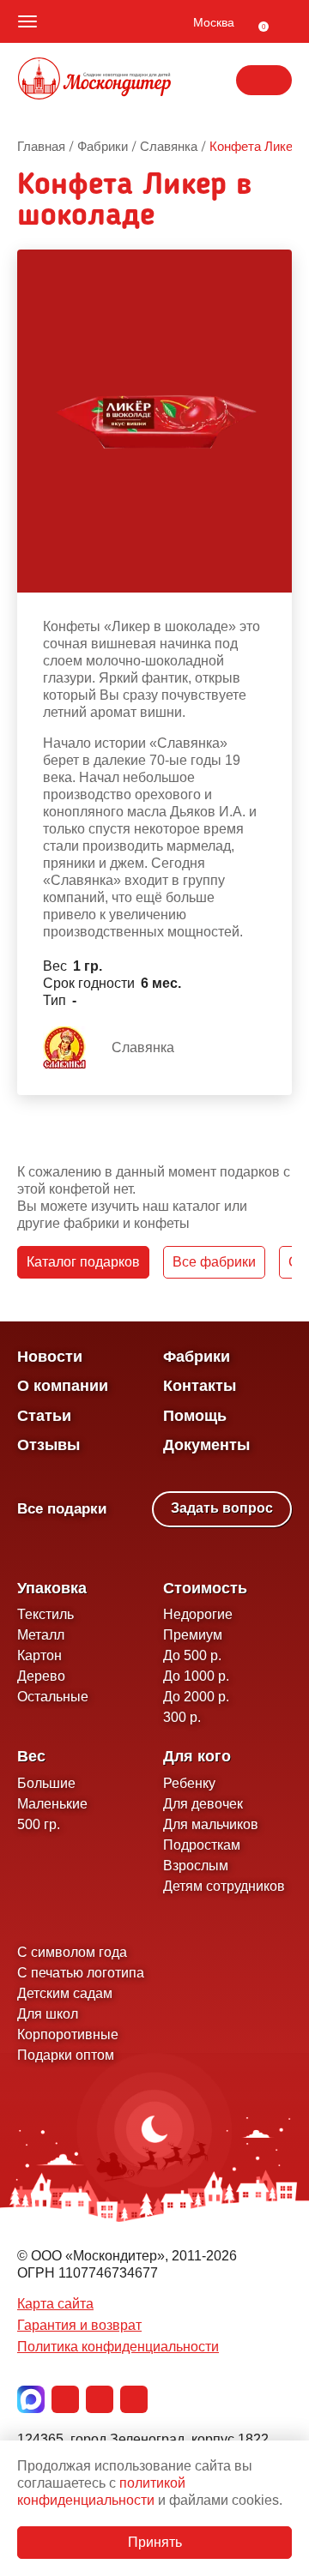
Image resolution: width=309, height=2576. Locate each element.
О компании (63, 1386)
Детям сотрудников (224, 1886)
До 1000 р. (196, 1676)
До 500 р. (192, 1655)
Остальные (53, 1697)
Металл (41, 1635)
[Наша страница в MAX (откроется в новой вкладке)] (31, 2399)
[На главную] (94, 81)
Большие (46, 1783)
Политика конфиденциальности (118, 2347)
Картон (39, 1655)
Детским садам (65, 1993)
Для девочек (203, 1804)
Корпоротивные (68, 2034)
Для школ (48, 2014)
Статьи (44, 1416)
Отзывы (48, 1445)
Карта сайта (55, 2304)
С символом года (72, 1952)
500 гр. (39, 1824)
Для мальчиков (211, 1824)
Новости (50, 1357)
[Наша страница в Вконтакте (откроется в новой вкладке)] (65, 2399)
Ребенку (189, 1783)
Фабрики (197, 1357)
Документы (206, 1445)
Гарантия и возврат (79, 2325)
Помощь (195, 1416)
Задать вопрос (222, 1508)
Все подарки (62, 1509)
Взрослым (196, 1866)
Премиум (193, 1635)
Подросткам (202, 1845)
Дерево (41, 1676)
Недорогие (198, 1614)
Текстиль (45, 1614)
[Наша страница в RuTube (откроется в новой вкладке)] (134, 2399)
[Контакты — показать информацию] (264, 80)
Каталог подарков (83, 1262)
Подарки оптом (66, 2055)
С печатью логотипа (81, 1973)
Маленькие (52, 1804)
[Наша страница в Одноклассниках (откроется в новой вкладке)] (100, 2399)
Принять (155, 2542)
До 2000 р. (196, 1697)
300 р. (182, 1717)
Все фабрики (214, 1262)
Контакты (200, 1386)
